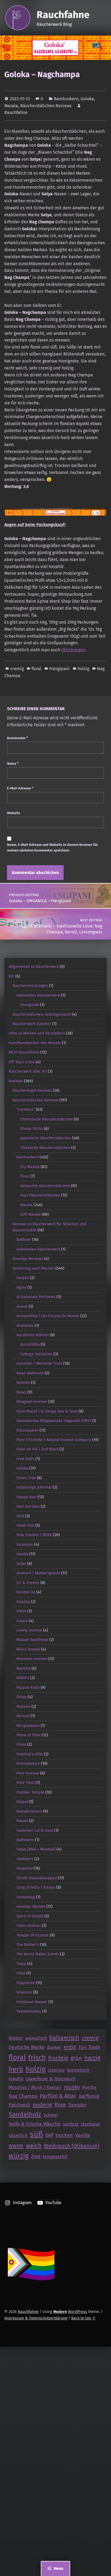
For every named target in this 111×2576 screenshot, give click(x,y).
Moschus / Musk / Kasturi (35, 2087)
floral (37, 669)
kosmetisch (78, 2070)
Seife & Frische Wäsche (34, 2124)
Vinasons (24, 1992)
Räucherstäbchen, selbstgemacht (42, 1014)
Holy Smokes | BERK (34, 1535)
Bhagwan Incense (32, 1402)
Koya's (22, 1621)
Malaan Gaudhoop (32, 1640)
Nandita (23, 1668)
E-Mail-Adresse (20, 788)
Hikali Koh (25, 1525)
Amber (16, 2038)
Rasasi (22, 1821)
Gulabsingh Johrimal (34, 1487)
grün (76, 2058)
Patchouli (19, 2105)
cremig (17, 669)
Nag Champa (23, 2096)
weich (34, 2146)
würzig (19, 2156)
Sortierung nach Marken (33, 1268)
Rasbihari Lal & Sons (35, 1830)
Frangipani (60, 669)
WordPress (77, 2312)
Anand (22, 1306)
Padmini (23, 1706)
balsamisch (64, 2038)
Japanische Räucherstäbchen (46, 1138)
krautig (16, 2079)
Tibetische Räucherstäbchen (45, 1148)
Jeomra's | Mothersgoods (38, 1573)
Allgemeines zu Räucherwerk (34, 967)
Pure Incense (28, 1773)
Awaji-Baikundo (30, 1373)
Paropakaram (28, 1726)
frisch (37, 2058)
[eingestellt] (55, 2157)
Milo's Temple (28, 1649)
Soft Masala (30, 1214)
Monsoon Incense (32, 1659)
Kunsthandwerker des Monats (35, 1043)
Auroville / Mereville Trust (39, 1363)
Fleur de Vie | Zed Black (37, 1449)
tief (49, 2135)
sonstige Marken (31, 1906)
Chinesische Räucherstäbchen (46, 1119)
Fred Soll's (25, 1459)
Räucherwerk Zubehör (32, 1024)
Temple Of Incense (33, 1935)
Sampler (77, 2105)
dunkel (54, 2047)
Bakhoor (24, 1240)
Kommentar (18, 738)
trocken (64, 2135)
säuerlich (18, 2135)
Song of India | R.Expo (36, 1887)
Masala (11, 106)
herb (16, 2069)
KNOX (21, 1611)
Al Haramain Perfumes (36, 1297)
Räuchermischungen (30, 986)
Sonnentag (26, 1897)
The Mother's (28, 1945)
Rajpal (22, 1802)
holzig (83, 669)
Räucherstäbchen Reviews (46, 106)
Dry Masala (30, 1167)
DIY (11, 976)
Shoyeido (25, 1868)
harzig (92, 2058)
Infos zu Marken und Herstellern (37, 1033)
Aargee (23, 1278)
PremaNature (28, 1763)
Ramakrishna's (29, 1811)
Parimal (23, 1716)
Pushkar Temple (30, 1792)
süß (36, 2134)
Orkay (22, 1697)
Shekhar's (25, 1859)
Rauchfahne (63, 15)
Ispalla (22, 1554)
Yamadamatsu (29, 2011)
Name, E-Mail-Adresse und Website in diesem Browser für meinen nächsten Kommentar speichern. (52, 847)
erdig (70, 2047)
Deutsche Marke (27, 2047)
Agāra (21, 1287)
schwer (51, 2115)
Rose (60, 2105)
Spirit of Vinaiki (30, 1916)
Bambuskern (66, 99)
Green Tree (26, 1478)
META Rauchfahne (24, 1052)
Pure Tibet (25, 1783)
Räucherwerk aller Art (28, 1071)
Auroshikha (30, 1344)
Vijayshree (26, 1983)
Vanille (83, 2135)
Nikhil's (23, 1678)
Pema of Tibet (29, 1735)
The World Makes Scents (38, 1954)
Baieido (23, 1382)
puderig (42, 2105)
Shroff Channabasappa (37, 1878)
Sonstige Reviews (28, 1259)
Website (13, 813)
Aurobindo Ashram (33, 1335)
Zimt (36, 2157)
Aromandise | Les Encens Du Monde (48, 1316)
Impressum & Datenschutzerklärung (36, 2318)
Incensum (25, 1544)
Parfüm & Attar (58, 2096)
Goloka (87, 99)
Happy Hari (27, 1497)
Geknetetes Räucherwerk (38, 995)
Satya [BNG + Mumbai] (36, 1849)
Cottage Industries (36, 1354)
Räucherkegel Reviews (32, 1090)
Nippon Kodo (28, 1687)
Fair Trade (89, 2047)
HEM (20, 1516)
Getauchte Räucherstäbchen (45, 1186)
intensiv (56, 2070)
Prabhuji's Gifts (30, 1754)
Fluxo (25, 1176)
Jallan (21, 1564)
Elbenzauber (27, 1430)
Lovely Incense (29, 1630)
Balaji (21, 1392)
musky (72, 2087)
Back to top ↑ (83, 2318)
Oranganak (30, 1005)
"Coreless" (26, 1109)
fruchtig (58, 2058)
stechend (90, 2124)
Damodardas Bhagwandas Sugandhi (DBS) (54, 1421)
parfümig (89, 2096)
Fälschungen (73, 650)
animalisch (36, 2038)
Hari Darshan (28, 1506)
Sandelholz (25, 2114)
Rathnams (25, 1840)
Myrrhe (89, 2087)
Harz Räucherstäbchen (40, 1195)
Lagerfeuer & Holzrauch (51, 2079)
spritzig (71, 2124)
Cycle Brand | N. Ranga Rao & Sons (47, 1411)
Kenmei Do (26, 1592)
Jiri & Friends (28, 1583)
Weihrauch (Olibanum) (72, 2146)
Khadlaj (23, 1602)
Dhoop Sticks (32, 1129)
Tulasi (21, 1964)
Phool (21, 1744)
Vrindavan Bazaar (32, 2002)
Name (13, 764)
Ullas (21, 1973)
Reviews (16, 1081)
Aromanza (25, 1325)
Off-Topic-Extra (22, 1062)
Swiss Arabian (29, 1925)
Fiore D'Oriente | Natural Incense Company (54, 1440)
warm (16, 2146)
